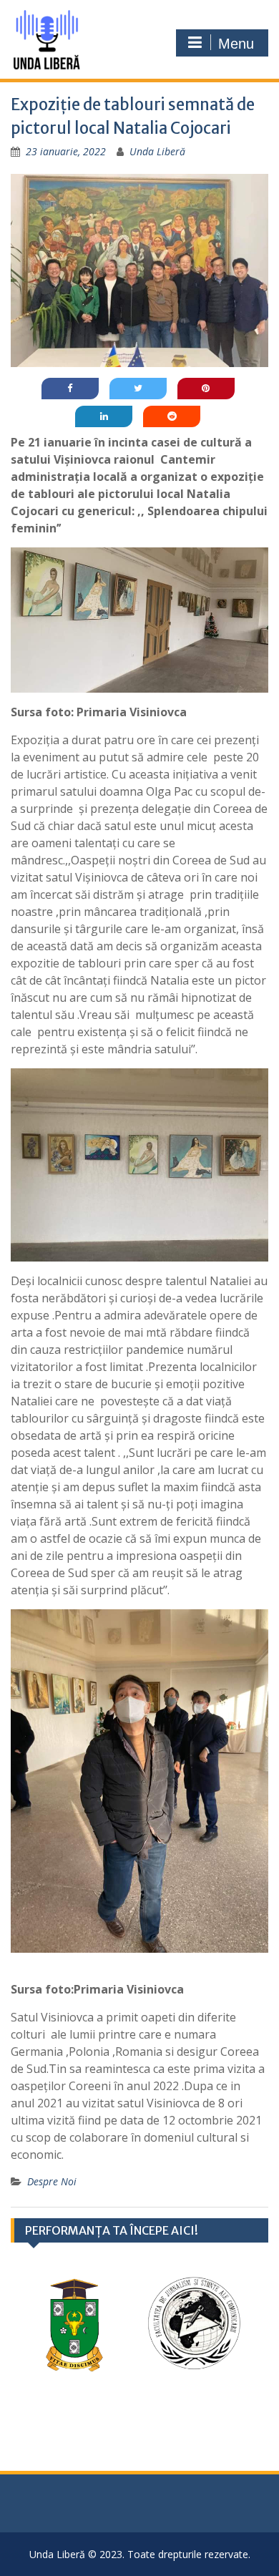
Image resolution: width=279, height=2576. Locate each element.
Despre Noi (52, 2181)
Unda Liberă (157, 151)
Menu (236, 44)
